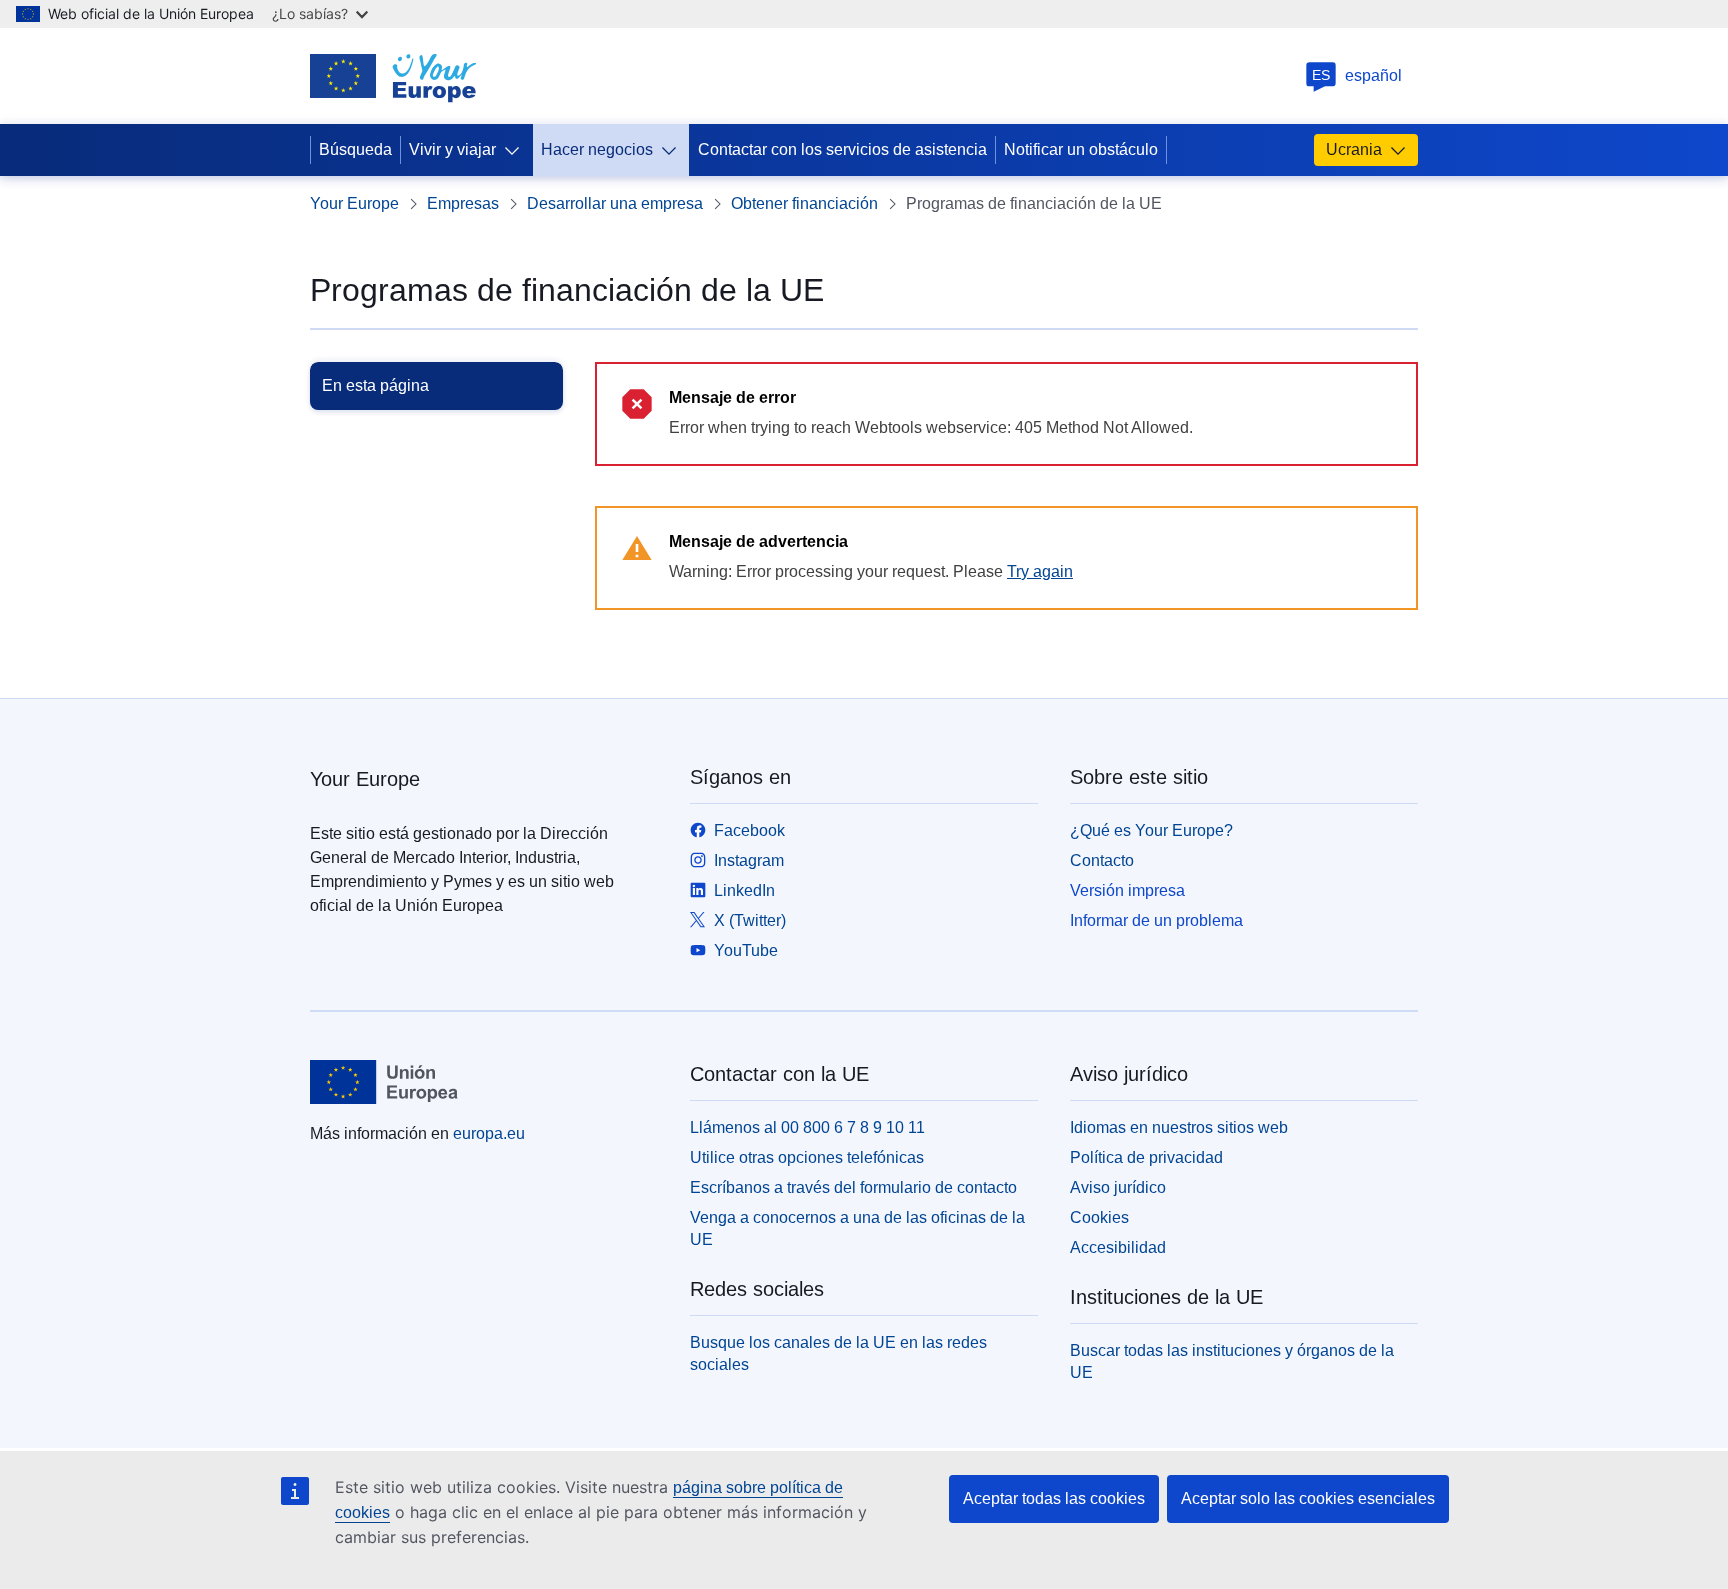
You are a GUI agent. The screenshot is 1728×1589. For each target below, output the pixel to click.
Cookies (1099, 1217)
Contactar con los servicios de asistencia (842, 149)
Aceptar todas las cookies (1054, 1498)
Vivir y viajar (452, 149)
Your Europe (354, 203)
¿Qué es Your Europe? (1151, 830)
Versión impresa (1127, 890)
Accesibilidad (1118, 1247)
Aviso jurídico (1118, 1187)
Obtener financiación (804, 203)
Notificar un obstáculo (1081, 149)
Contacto (1102, 860)
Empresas (463, 203)
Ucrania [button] (1354, 149)
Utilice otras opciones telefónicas (807, 1157)
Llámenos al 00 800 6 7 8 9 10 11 (807, 1127)
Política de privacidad (1146, 1157)
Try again (1040, 571)
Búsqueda (355, 149)
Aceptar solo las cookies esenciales (1308, 1498)
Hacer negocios (597, 149)
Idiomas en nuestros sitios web (1179, 1127)
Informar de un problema (1156, 920)
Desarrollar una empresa (615, 203)
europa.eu (489, 1133)
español (1357, 75)
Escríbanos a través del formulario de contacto (853, 1187)
